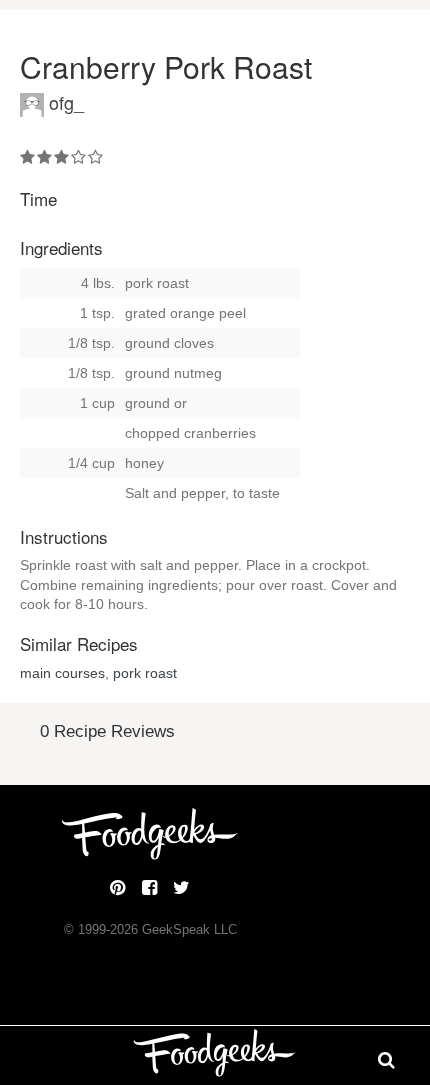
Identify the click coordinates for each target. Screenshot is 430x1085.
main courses (62, 673)
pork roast (145, 673)
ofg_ (66, 102)
